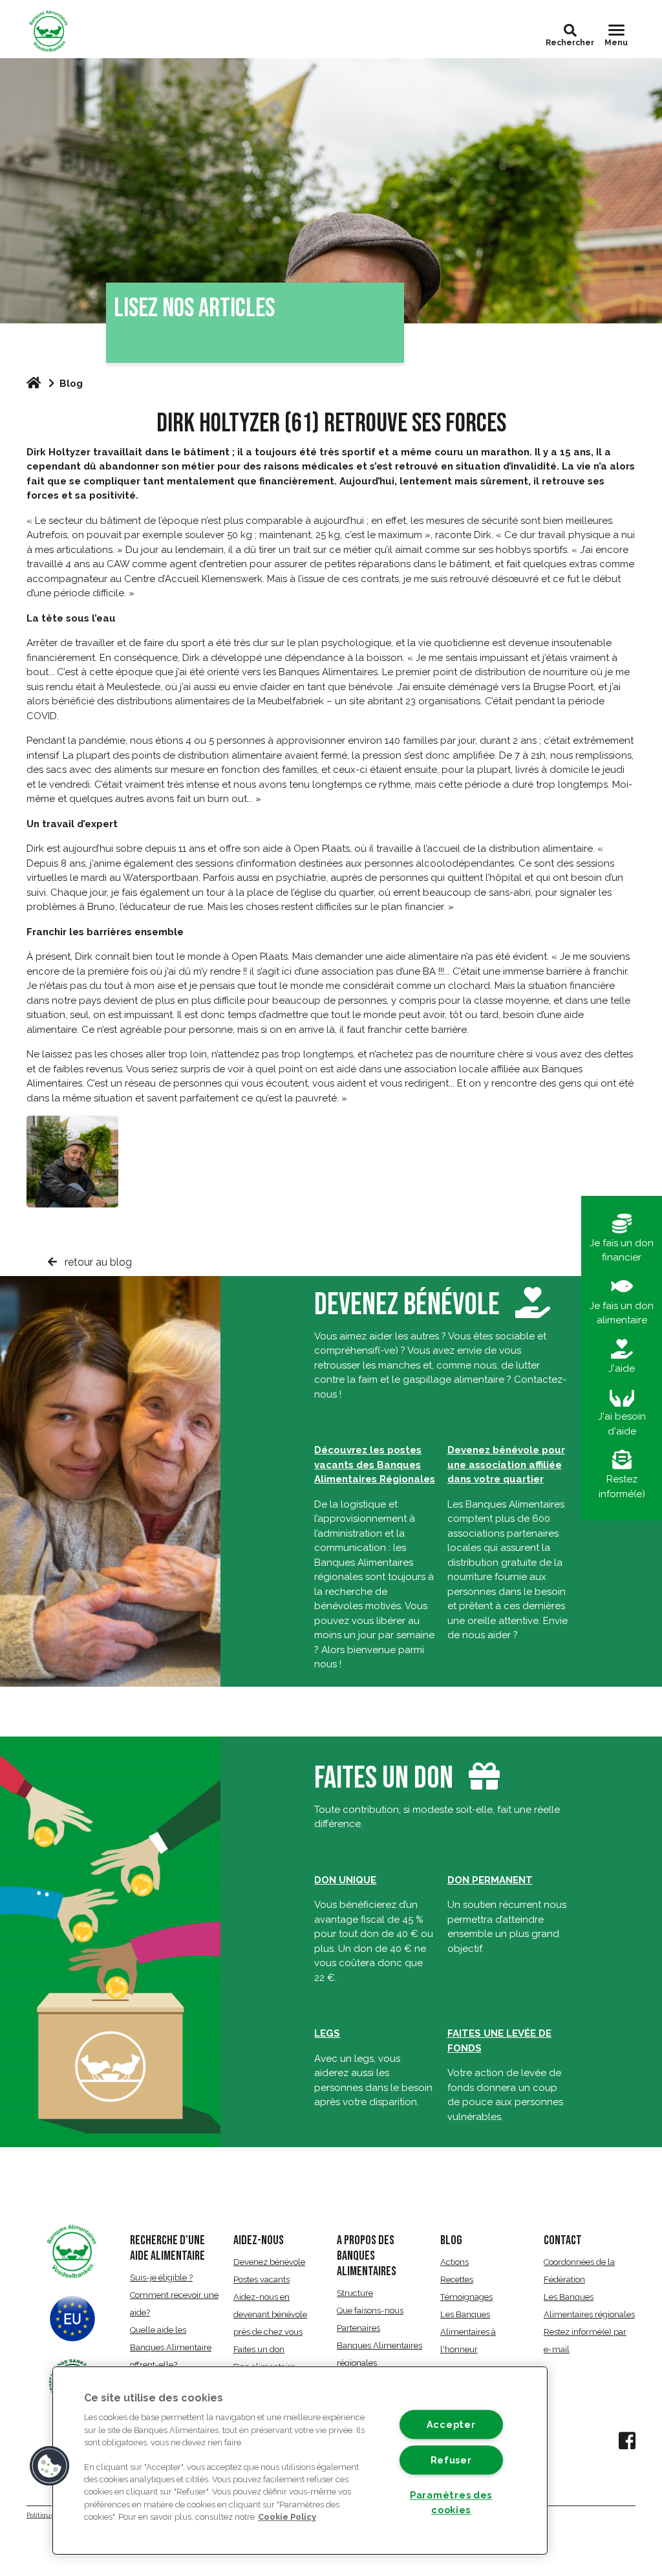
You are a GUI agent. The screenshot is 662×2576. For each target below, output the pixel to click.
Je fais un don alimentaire (622, 1313)
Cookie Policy (287, 2517)
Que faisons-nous (370, 2311)
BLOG (451, 2240)
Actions (454, 2262)
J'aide (622, 1369)
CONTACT (563, 2240)
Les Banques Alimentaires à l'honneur (468, 2332)
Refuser (451, 2460)
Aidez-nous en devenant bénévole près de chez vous (270, 2314)
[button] (570, 30)
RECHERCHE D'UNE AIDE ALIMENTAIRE (167, 2248)
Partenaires (358, 2328)
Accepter (451, 2425)
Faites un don (384, 1778)
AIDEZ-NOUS (259, 2240)
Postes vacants (262, 2279)
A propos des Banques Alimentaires (367, 2256)
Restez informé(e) (622, 1487)
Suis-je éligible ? (161, 2278)
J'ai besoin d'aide (622, 1424)
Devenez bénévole (410, 1305)
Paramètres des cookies (451, 2502)
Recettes (457, 2279)
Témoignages (466, 2297)
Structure (355, 2293)
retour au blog (97, 1262)
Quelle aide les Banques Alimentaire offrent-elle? (171, 2347)
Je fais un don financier (622, 1250)
